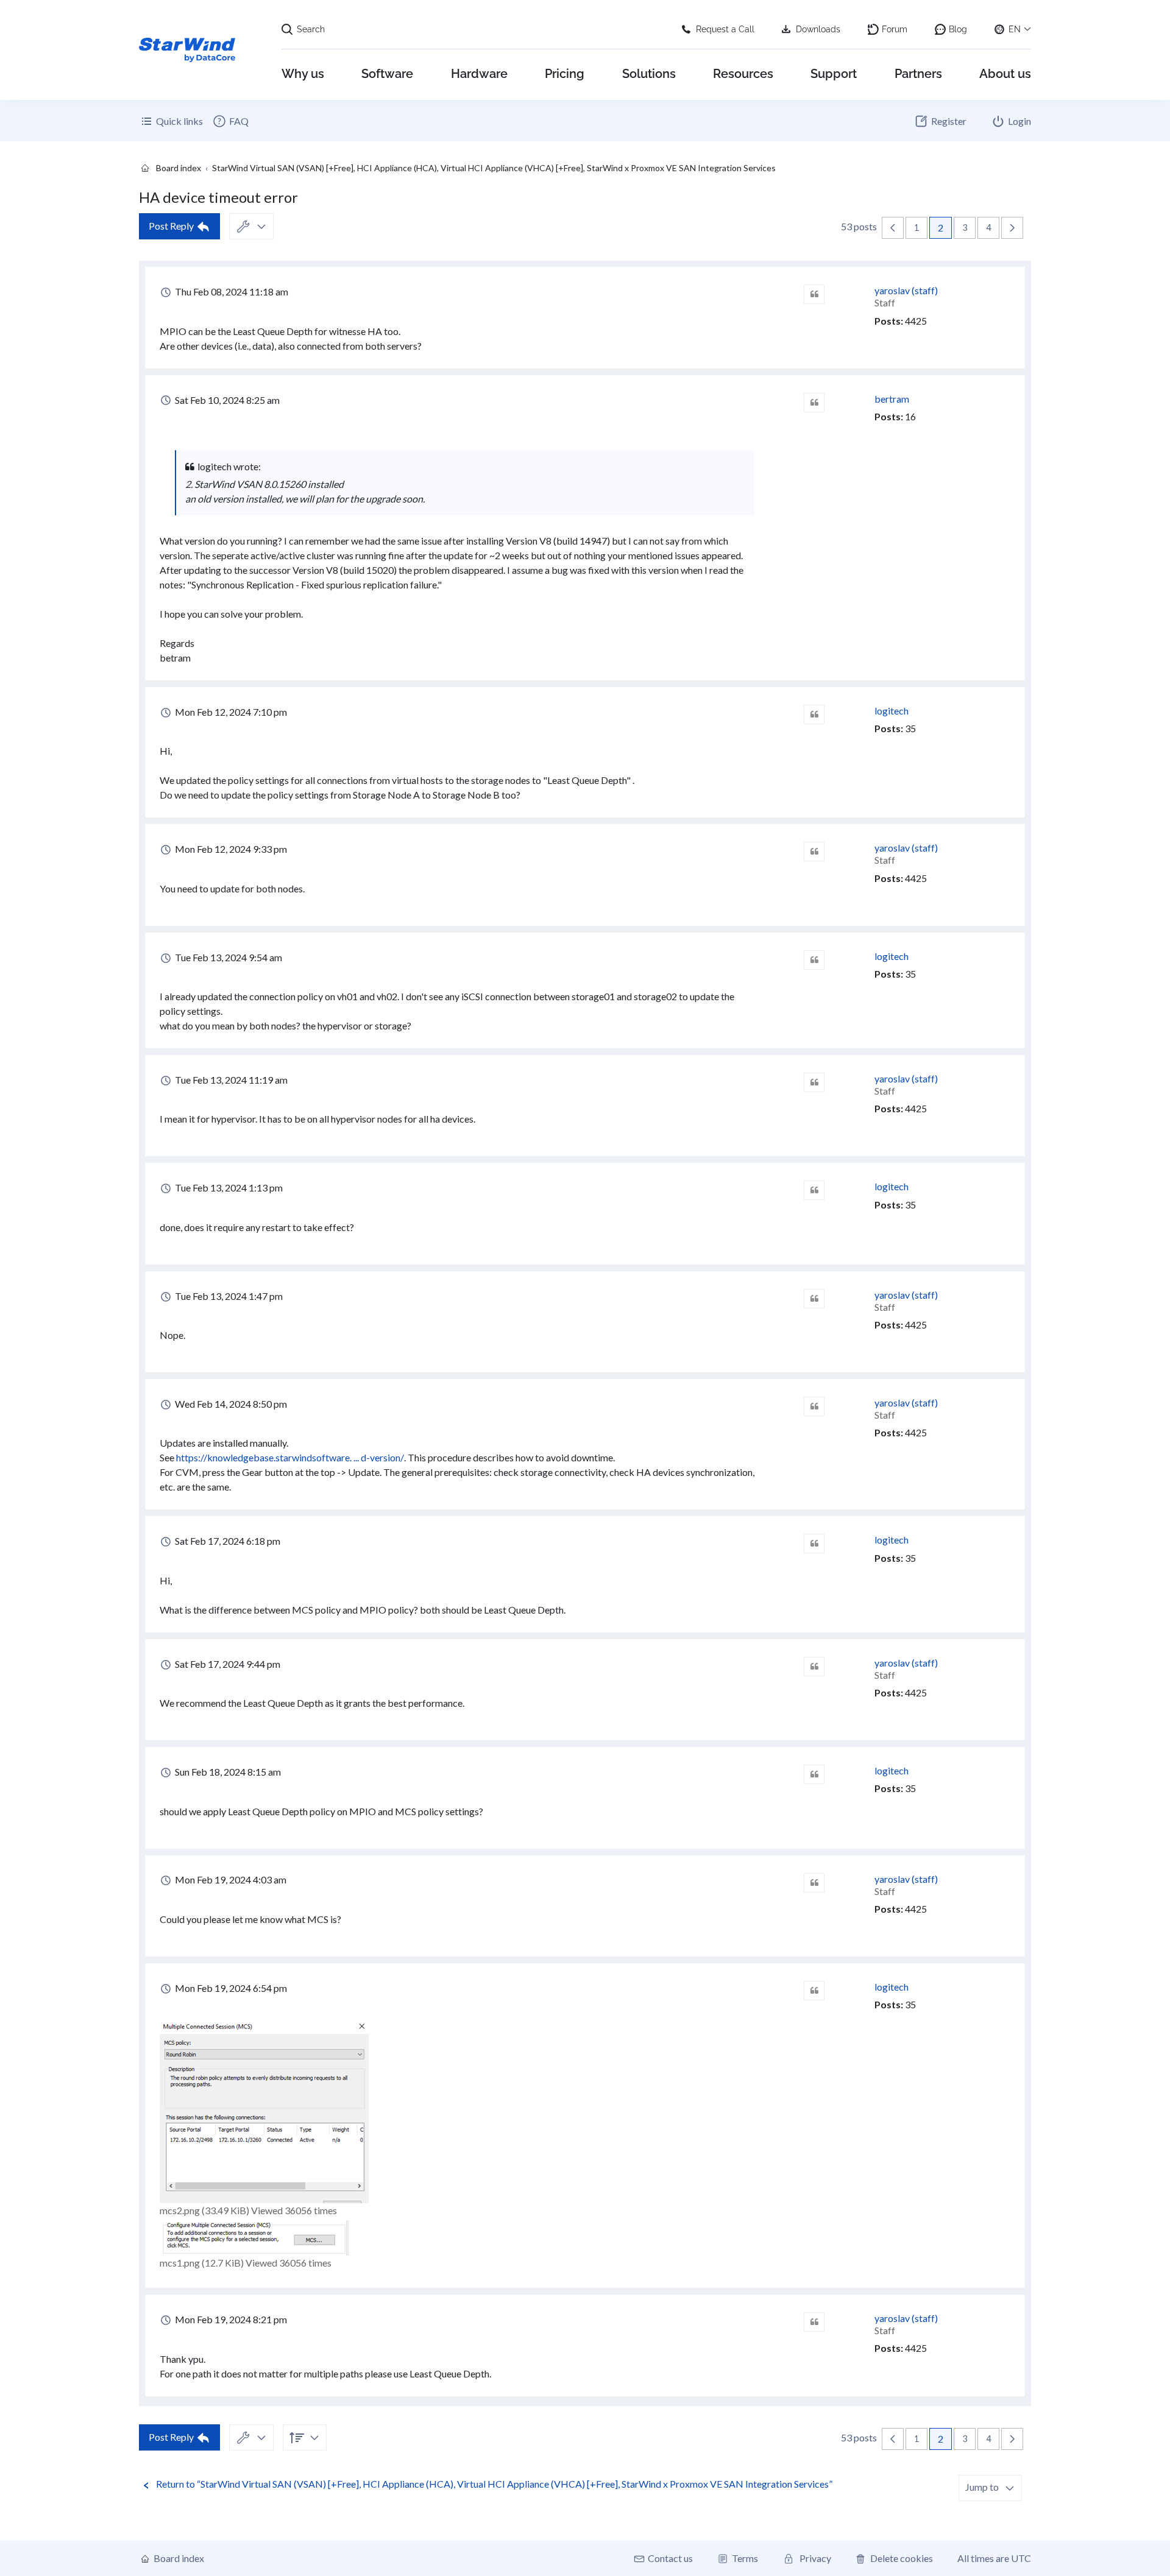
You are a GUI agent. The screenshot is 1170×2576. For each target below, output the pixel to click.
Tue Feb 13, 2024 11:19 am (230, 1080)
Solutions (649, 74)
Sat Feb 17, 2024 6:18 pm (227, 1541)
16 (910, 416)
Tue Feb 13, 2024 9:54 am (228, 957)
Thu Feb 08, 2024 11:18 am (231, 291)
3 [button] (965, 228)
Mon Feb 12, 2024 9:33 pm (230, 849)
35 (910, 728)
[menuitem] (230, 121)
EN (1015, 29)
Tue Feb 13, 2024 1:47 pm (228, 1296)
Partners (918, 74)
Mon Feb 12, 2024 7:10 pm (230, 712)
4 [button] (988, 228)
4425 (916, 321)
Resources (743, 74)
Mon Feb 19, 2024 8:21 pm (230, 2319)
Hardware (479, 74)
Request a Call (725, 29)
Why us (303, 74)
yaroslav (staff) (906, 290)
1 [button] (916, 228)
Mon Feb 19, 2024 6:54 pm (230, 1988)
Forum (895, 29)
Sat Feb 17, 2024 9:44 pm (227, 1664)
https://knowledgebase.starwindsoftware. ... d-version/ (290, 1457)
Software (387, 74)
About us (1005, 74)
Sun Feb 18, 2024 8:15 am (227, 1772)
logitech (892, 711)
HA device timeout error (218, 197)
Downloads (818, 29)
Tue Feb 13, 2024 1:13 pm (228, 1187)
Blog (958, 29)
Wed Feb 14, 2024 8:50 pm (230, 1404)
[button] (893, 228)
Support (834, 74)
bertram (892, 399)
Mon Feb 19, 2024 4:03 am (230, 1879)
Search (311, 29)
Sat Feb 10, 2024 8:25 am (226, 400)
